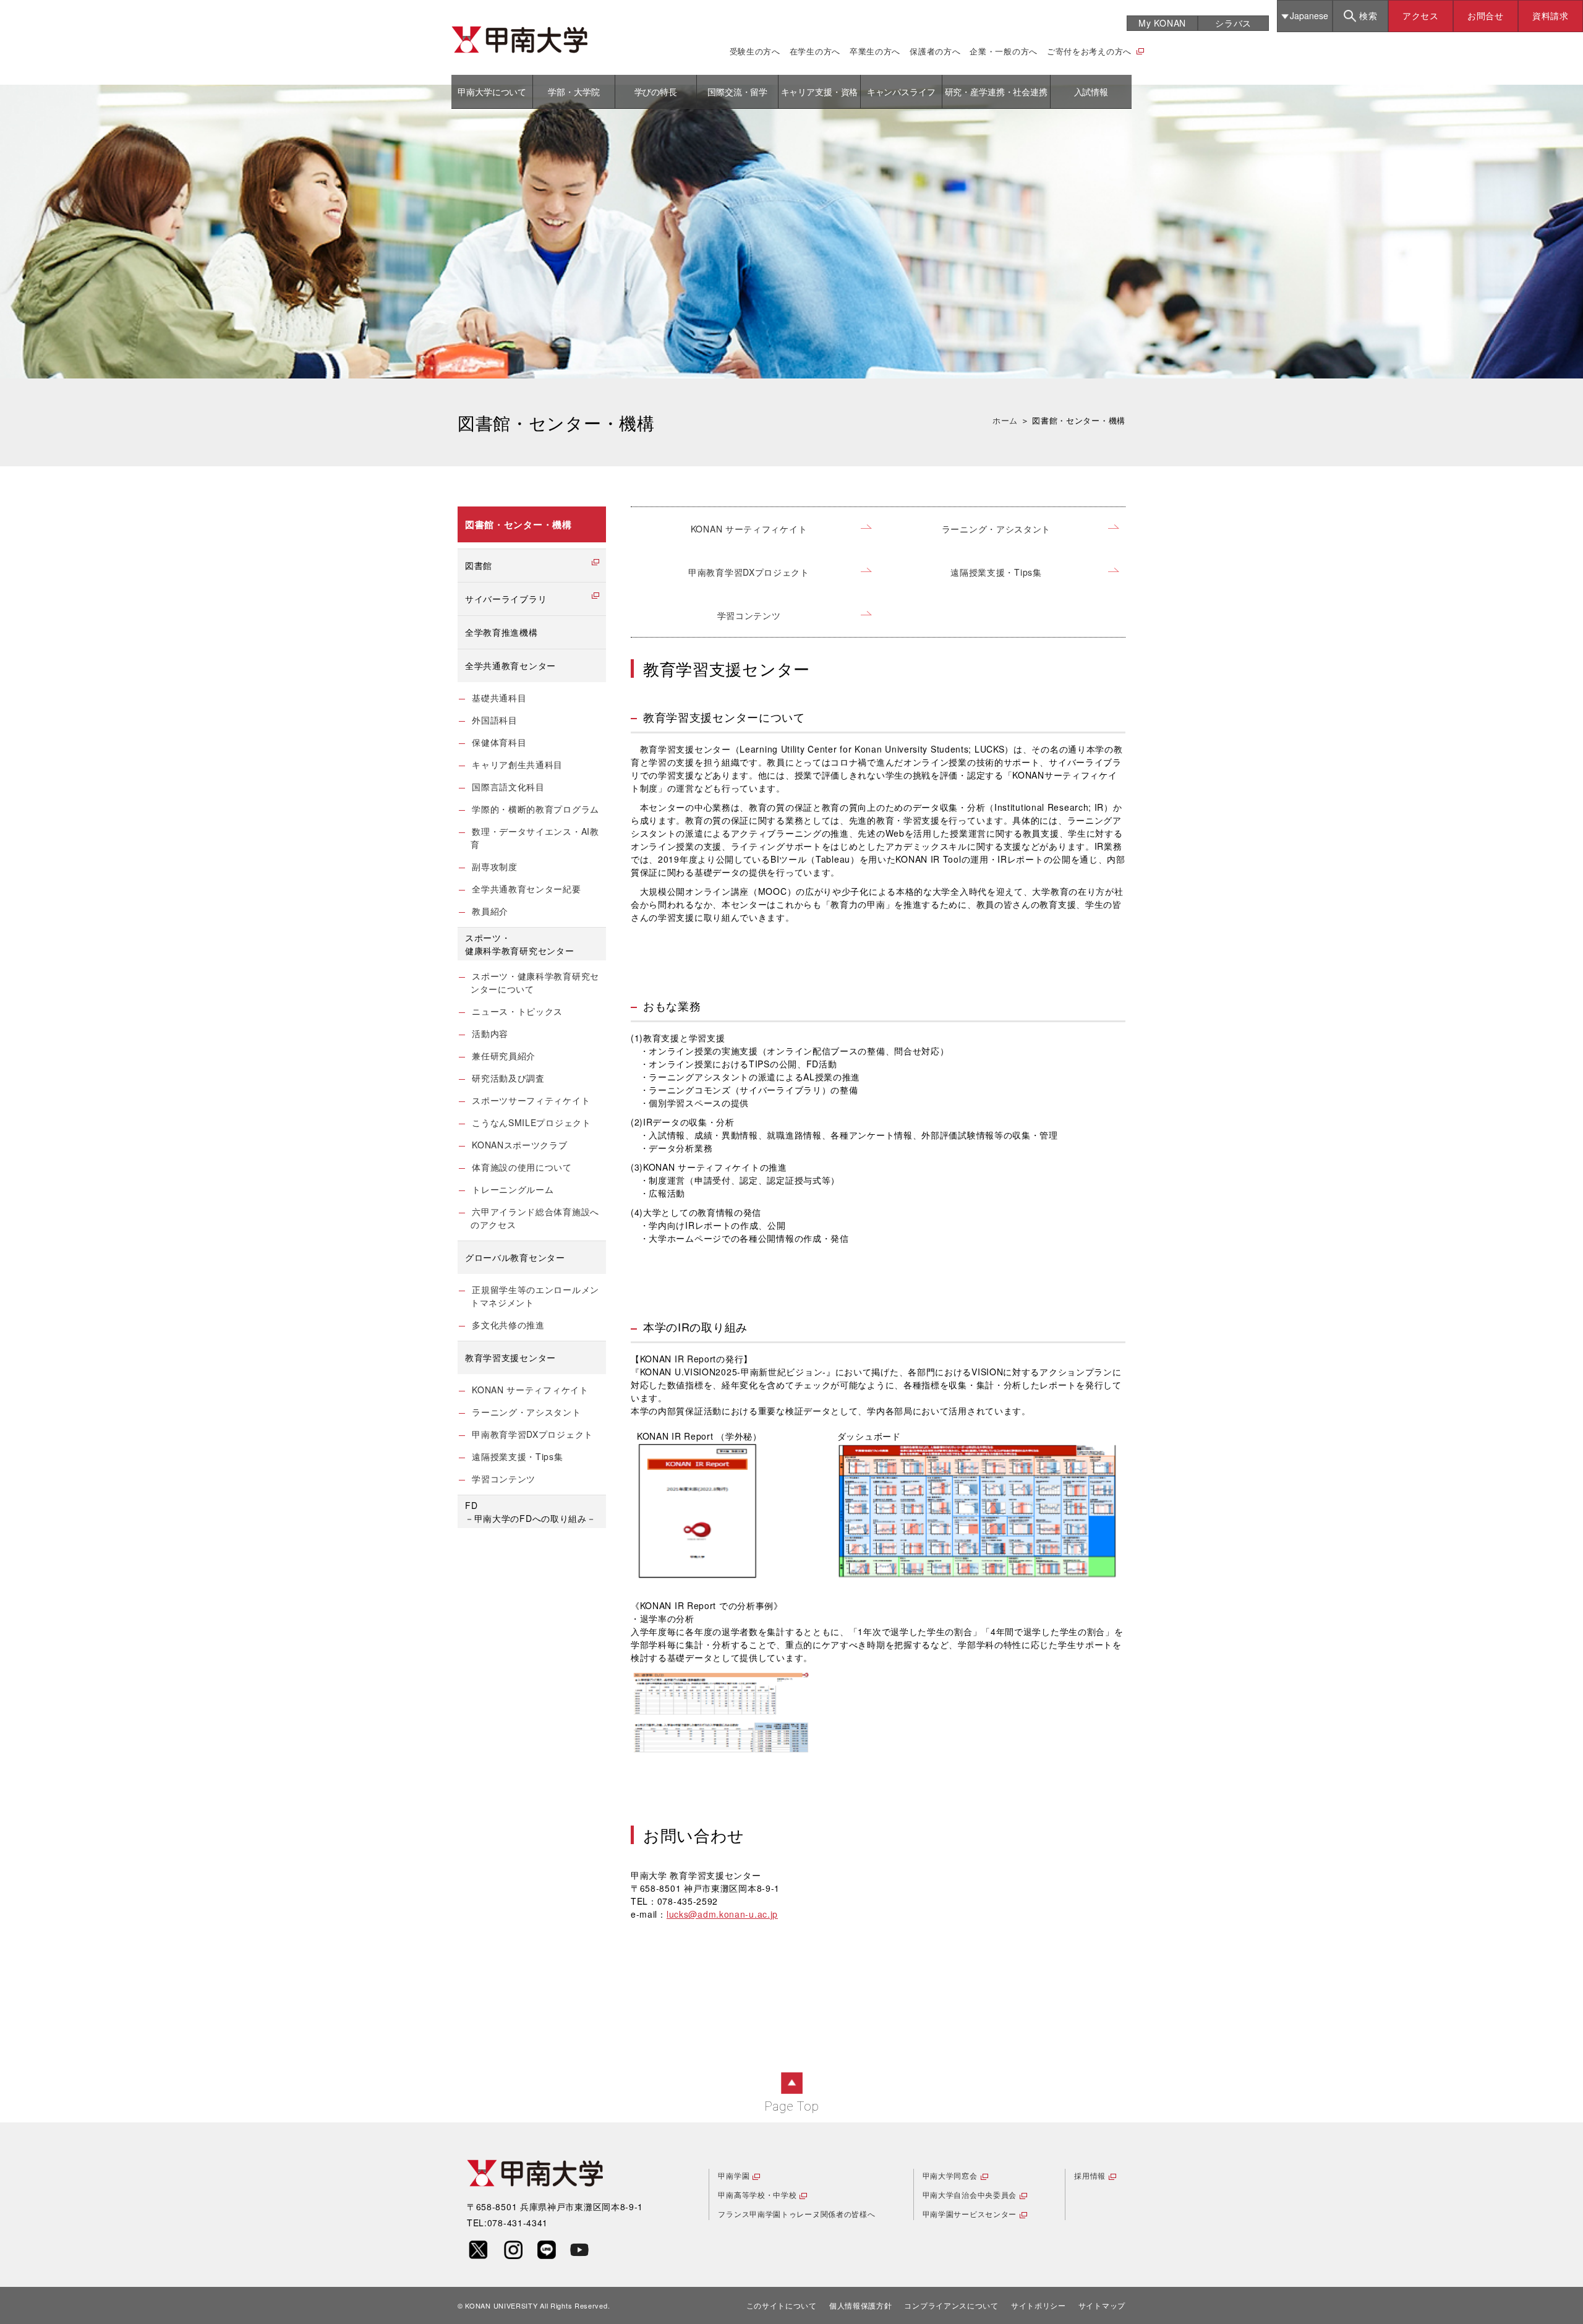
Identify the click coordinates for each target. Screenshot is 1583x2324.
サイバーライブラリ (506, 599)
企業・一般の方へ (1004, 51)
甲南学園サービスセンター (970, 2214)
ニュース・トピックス (517, 1011)
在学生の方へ (815, 51)
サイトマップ (1102, 2305)
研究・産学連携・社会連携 (996, 92)
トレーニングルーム (513, 1189)
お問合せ (1486, 15)
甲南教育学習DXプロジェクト (749, 572)
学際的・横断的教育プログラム (535, 809)
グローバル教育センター (515, 1257)
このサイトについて (782, 2305)
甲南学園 (734, 2175)
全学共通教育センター (510, 665)
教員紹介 (490, 911)
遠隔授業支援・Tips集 (996, 572)
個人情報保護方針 (861, 2305)
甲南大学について (492, 92)
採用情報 (1090, 2175)
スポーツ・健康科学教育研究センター (519, 944)
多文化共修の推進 (508, 1325)
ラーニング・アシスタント (996, 529)
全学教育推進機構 (501, 632)
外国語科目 (495, 720)
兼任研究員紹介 (504, 1056)
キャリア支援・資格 (820, 92)
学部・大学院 (574, 92)
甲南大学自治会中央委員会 (970, 2194)
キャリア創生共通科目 (517, 764)
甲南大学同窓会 (950, 2175)
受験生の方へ (755, 51)
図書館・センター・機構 (518, 524)
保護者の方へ (935, 51)
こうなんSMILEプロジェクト (531, 1122)
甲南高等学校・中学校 (757, 2194)
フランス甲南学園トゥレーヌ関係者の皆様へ (796, 2214)
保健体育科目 (499, 742)
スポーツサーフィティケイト (531, 1100)
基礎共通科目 (499, 698)
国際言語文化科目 (508, 787)
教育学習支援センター (510, 1357)
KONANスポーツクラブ (519, 1145)
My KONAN (1162, 23)
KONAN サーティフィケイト (749, 529)
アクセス (1421, 15)
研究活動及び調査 (508, 1078)
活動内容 (490, 1033)
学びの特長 (656, 92)
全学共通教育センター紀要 (526, 889)
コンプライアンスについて (951, 2305)
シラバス (1233, 23)
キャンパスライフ (901, 92)
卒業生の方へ (875, 51)
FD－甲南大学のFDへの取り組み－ (531, 1512)
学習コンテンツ (749, 615)
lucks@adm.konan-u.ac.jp (722, 1914)
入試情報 (1091, 92)
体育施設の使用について (522, 1167)
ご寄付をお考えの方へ (1089, 51)
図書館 (479, 565)
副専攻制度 (495, 866)
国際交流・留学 (737, 92)
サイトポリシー (1039, 2305)
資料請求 (1551, 15)
